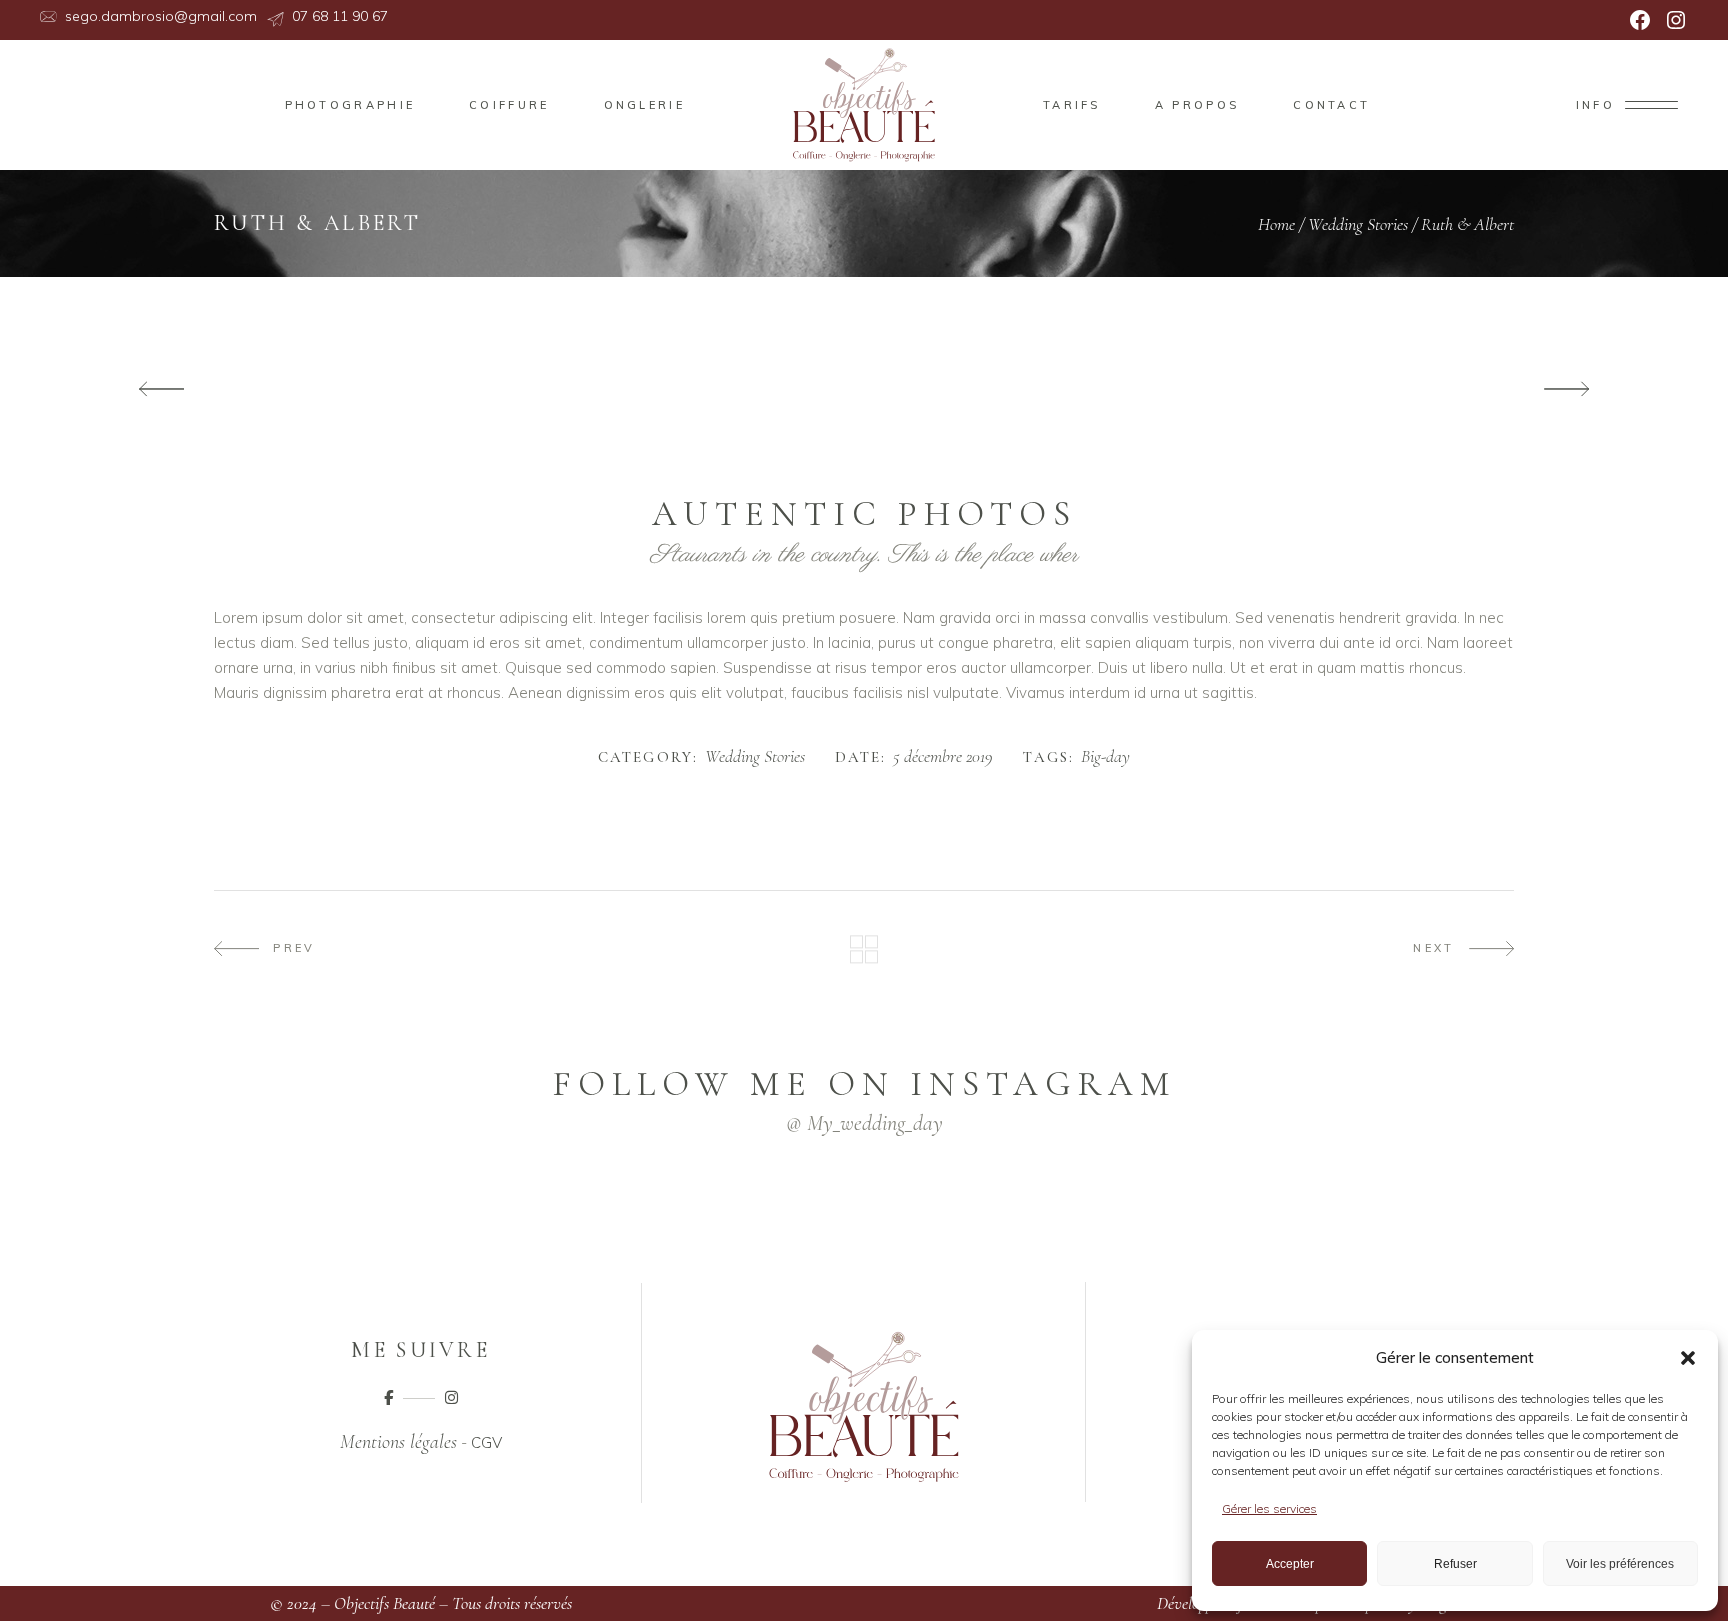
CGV (486, 1442)
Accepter (1290, 1564)
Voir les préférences (1620, 1564)
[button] (1688, 1358)
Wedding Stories (1358, 224)
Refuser (1455, 1564)
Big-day (1105, 757)
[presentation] (161, 389)
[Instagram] (1676, 20)
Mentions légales (398, 1442)
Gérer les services (1269, 1508)
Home (1276, 224)
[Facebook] (1640, 20)
